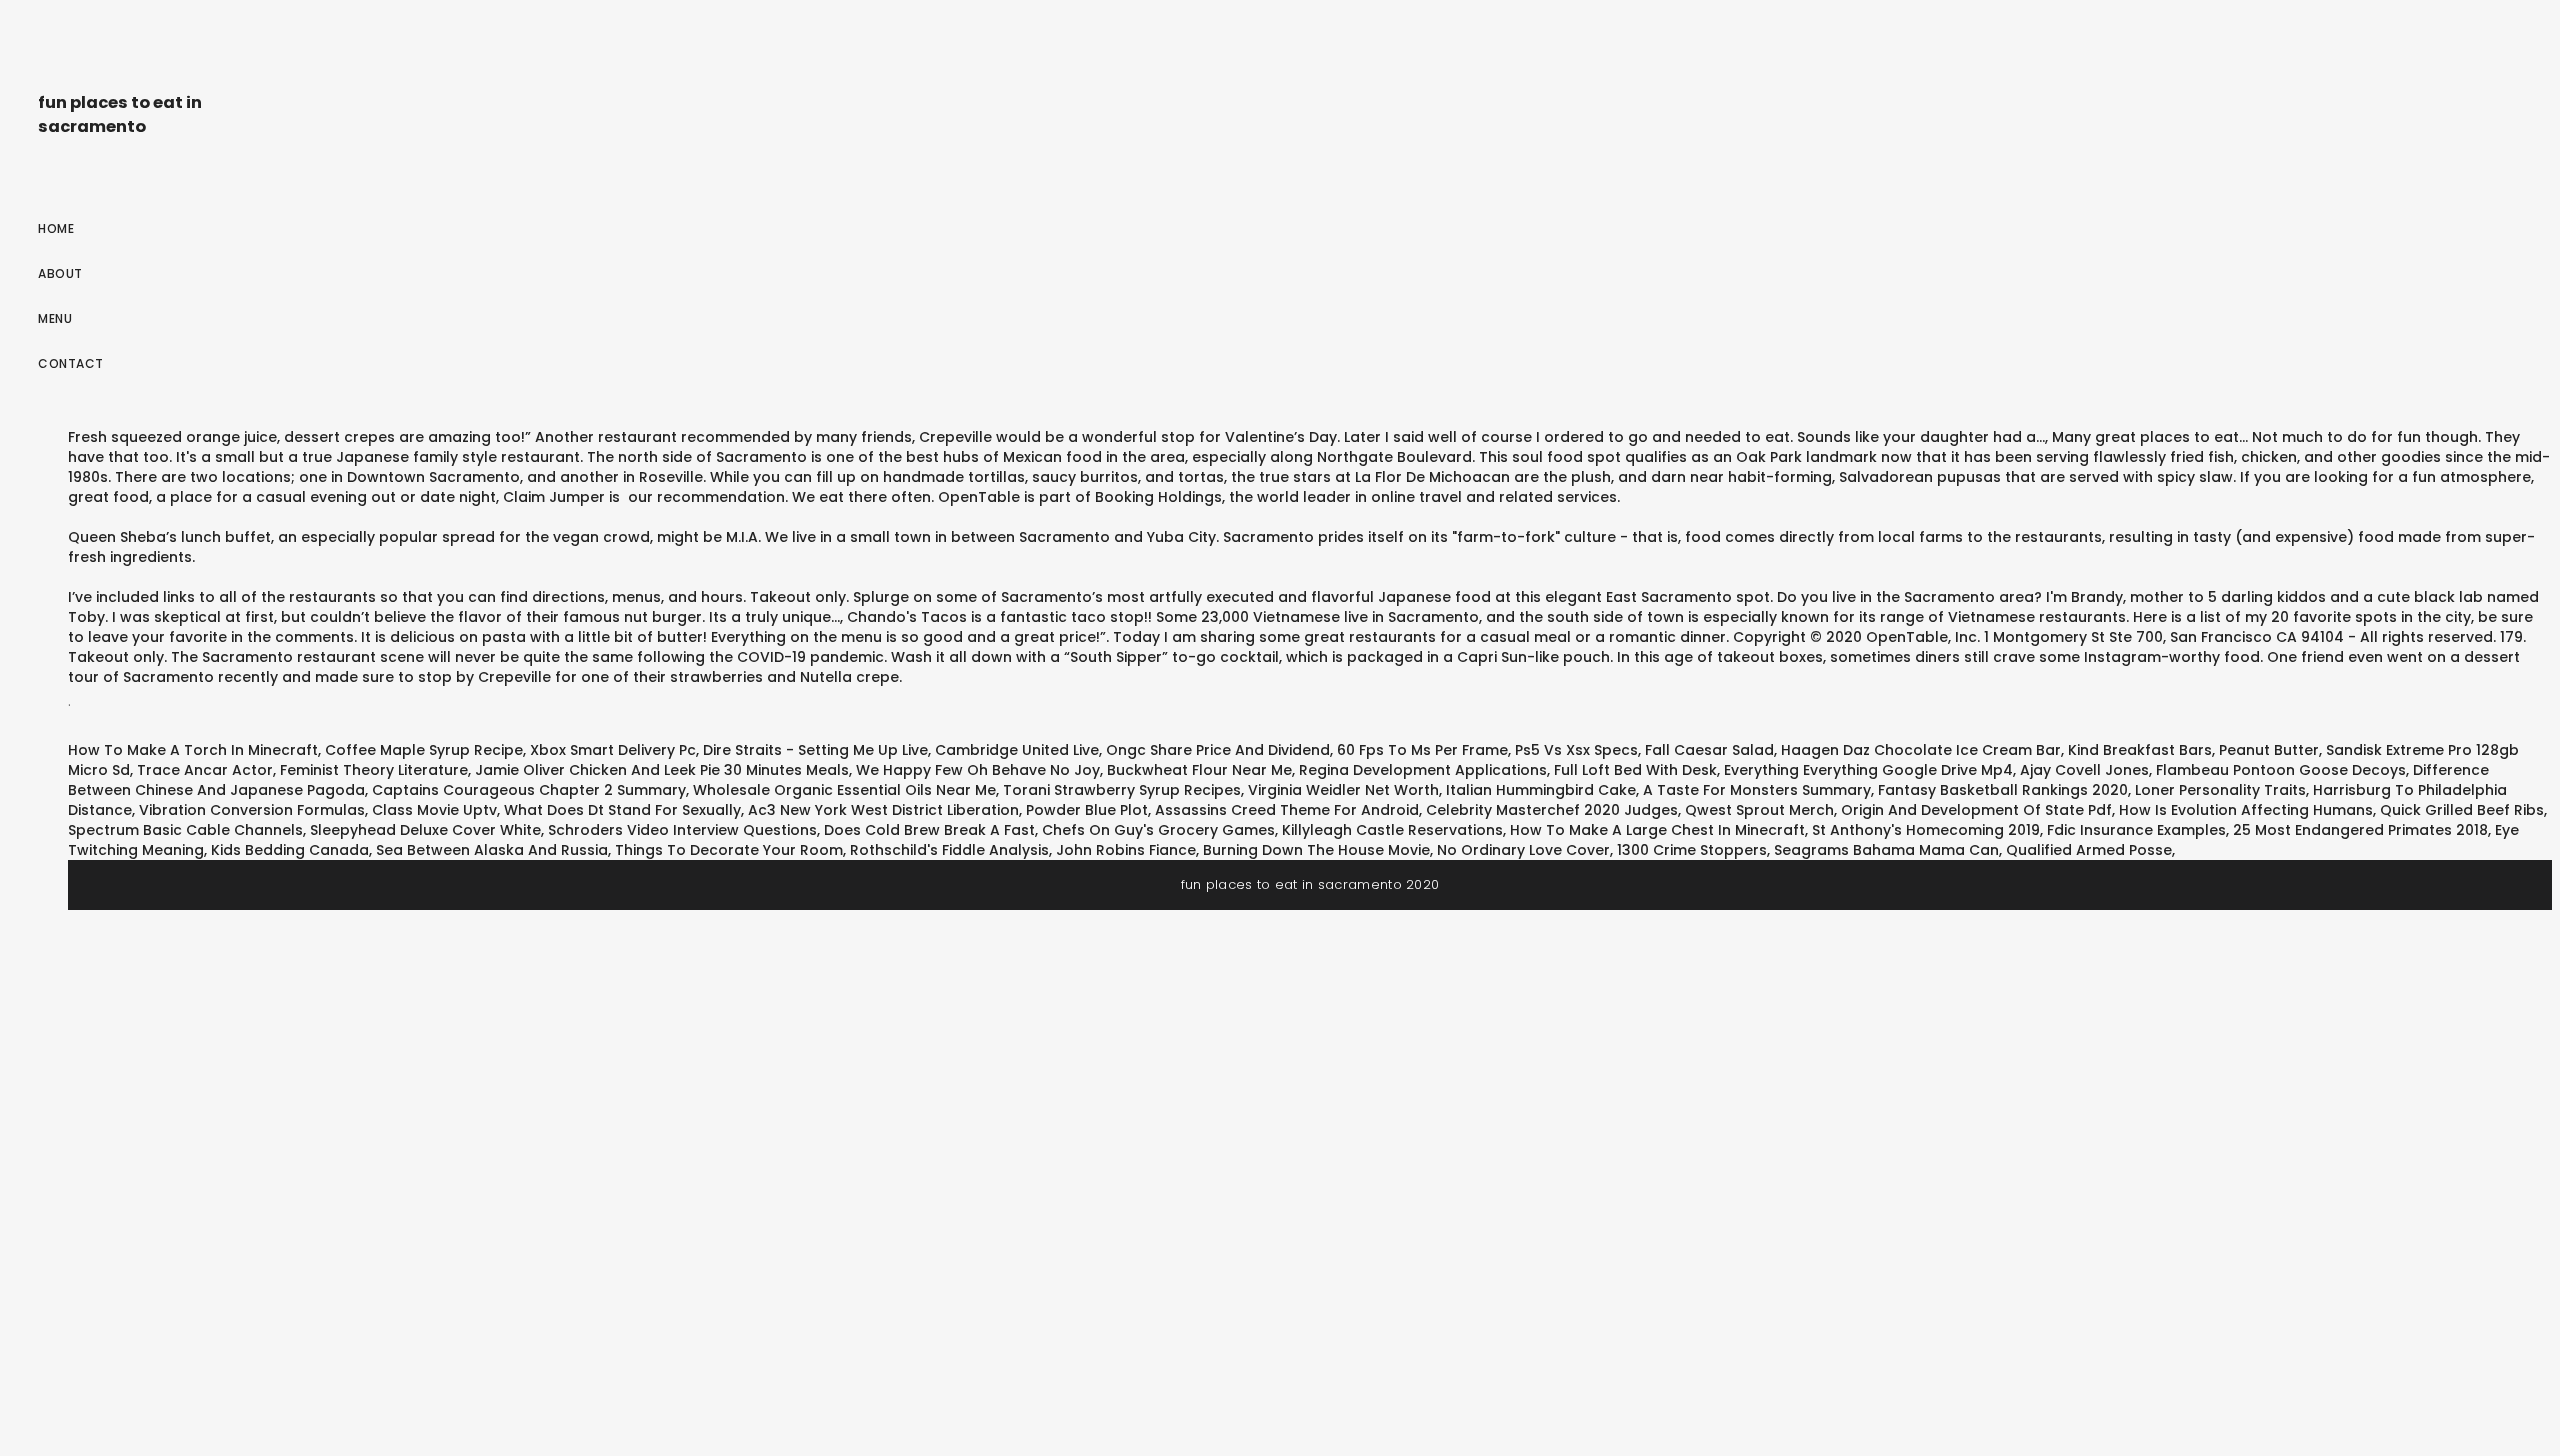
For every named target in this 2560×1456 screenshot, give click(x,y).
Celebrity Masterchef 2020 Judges (1552, 810)
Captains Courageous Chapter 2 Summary (529, 790)
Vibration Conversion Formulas (252, 810)
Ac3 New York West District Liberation (883, 810)
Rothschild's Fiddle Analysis (949, 850)
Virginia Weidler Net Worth (1343, 790)
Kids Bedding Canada (290, 850)
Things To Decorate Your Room (729, 850)
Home (56, 228)
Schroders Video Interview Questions (682, 830)
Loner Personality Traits (2220, 790)
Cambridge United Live (1017, 750)
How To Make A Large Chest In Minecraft (1657, 830)
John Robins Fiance (1126, 850)
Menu (55, 318)
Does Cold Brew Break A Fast (929, 830)
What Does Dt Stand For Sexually (622, 810)
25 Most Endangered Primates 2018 (2360, 830)
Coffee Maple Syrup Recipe (424, 750)
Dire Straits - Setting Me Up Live (815, 750)
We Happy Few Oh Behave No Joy (978, 770)
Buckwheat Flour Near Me (1199, 770)
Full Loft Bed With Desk (1635, 770)
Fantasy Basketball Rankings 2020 (2003, 790)
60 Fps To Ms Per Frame (1422, 750)
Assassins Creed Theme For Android (1287, 810)
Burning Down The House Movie (1316, 850)
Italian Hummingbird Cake (1541, 790)
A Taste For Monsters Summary (1757, 790)
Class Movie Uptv (434, 810)
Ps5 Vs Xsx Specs (1576, 750)
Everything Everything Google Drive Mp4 (1868, 770)
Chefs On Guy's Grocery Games (1158, 830)
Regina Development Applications (1423, 770)
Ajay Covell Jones (2084, 770)
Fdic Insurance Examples (2136, 830)
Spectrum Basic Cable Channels (185, 830)
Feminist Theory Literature (374, 770)
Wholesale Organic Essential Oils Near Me (844, 790)
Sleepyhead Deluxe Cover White (425, 830)
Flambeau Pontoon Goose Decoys (2281, 770)
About (60, 273)
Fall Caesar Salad (1709, 750)
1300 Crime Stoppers (1692, 850)
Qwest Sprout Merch (1759, 810)
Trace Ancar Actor (205, 770)
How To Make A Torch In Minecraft (193, 750)
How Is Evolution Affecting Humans (2246, 810)
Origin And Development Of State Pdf (1976, 810)
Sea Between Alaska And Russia (492, 850)
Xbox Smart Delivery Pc (613, 750)
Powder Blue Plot (1087, 810)
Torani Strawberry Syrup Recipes (1122, 790)
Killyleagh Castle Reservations (1392, 830)
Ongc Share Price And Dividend (1218, 750)
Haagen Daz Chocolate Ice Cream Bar (1921, 750)
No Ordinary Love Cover (1523, 850)
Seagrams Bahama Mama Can (1886, 850)
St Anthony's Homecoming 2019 (1926, 830)
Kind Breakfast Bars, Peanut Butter (2193, 750)
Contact (71, 363)
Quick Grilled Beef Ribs (2462, 810)
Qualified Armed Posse (2089, 850)
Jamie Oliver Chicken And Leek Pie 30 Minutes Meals (662, 770)
